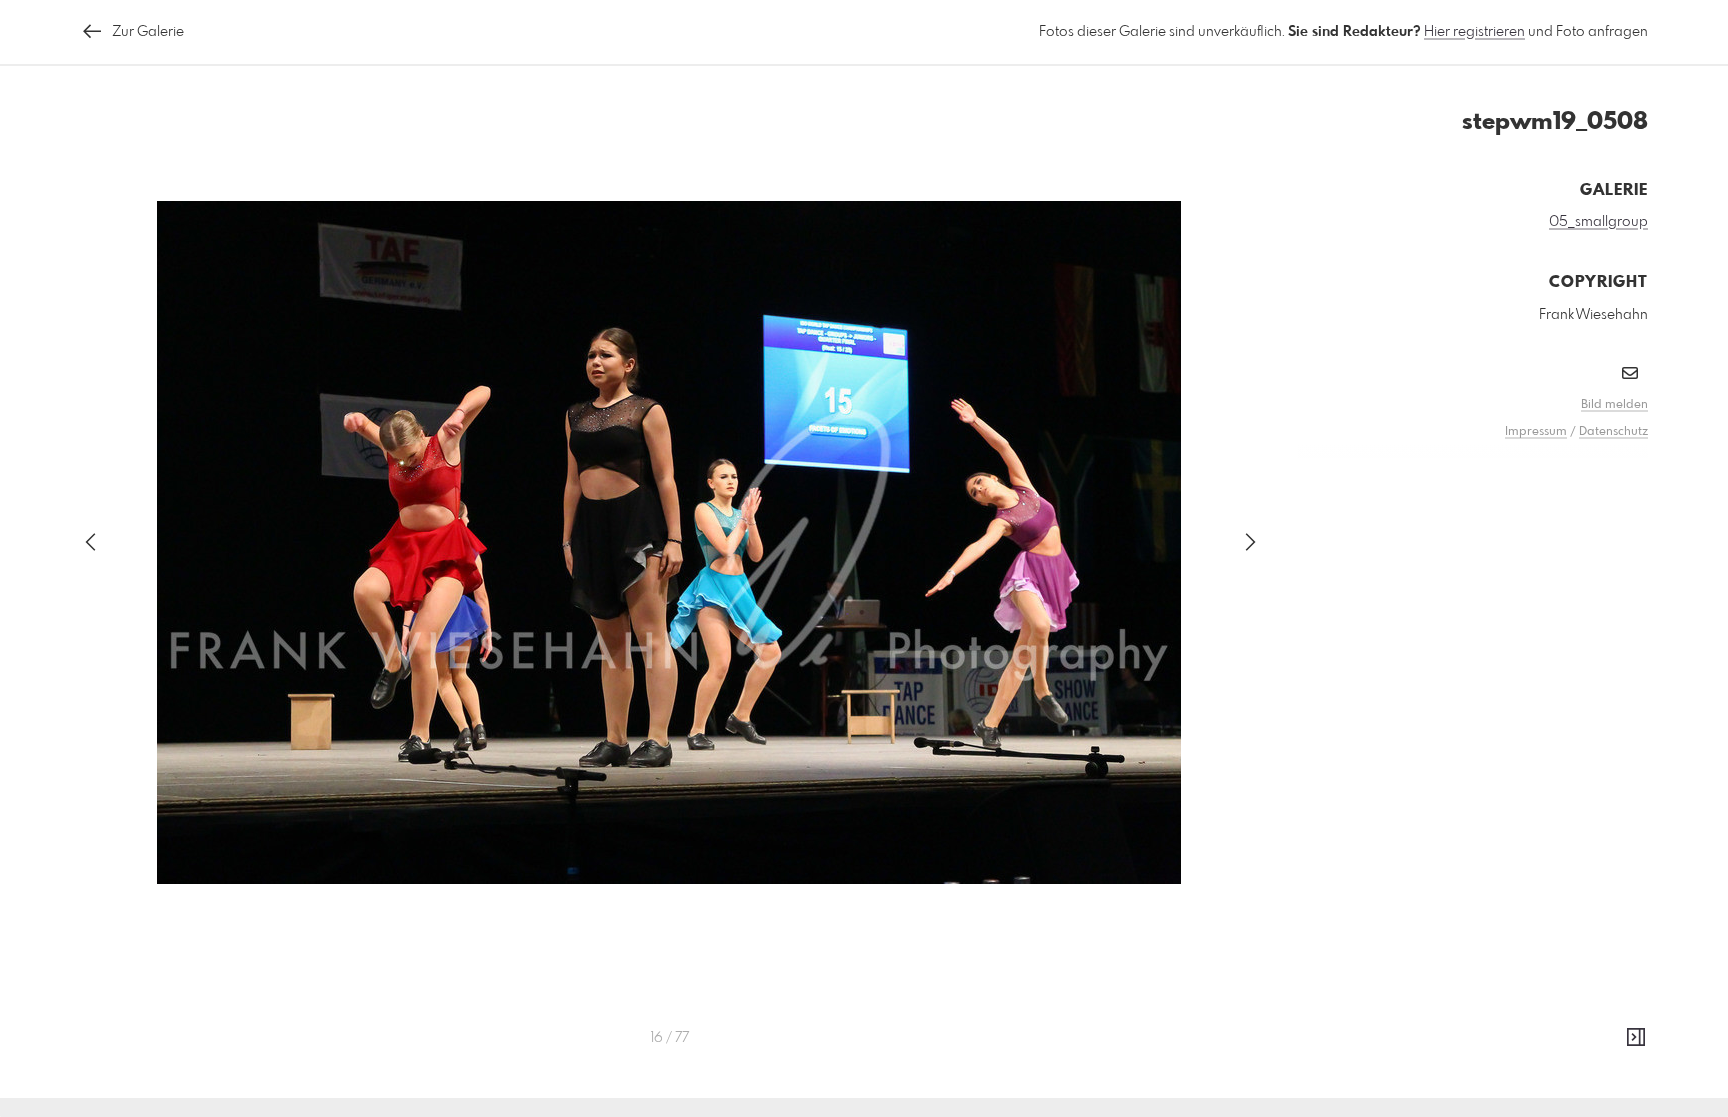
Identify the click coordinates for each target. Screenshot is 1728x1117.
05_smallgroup (1598, 222)
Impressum (1536, 432)
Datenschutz (1613, 432)
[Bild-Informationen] (1636, 1038)
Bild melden (1614, 405)
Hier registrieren (1474, 32)
